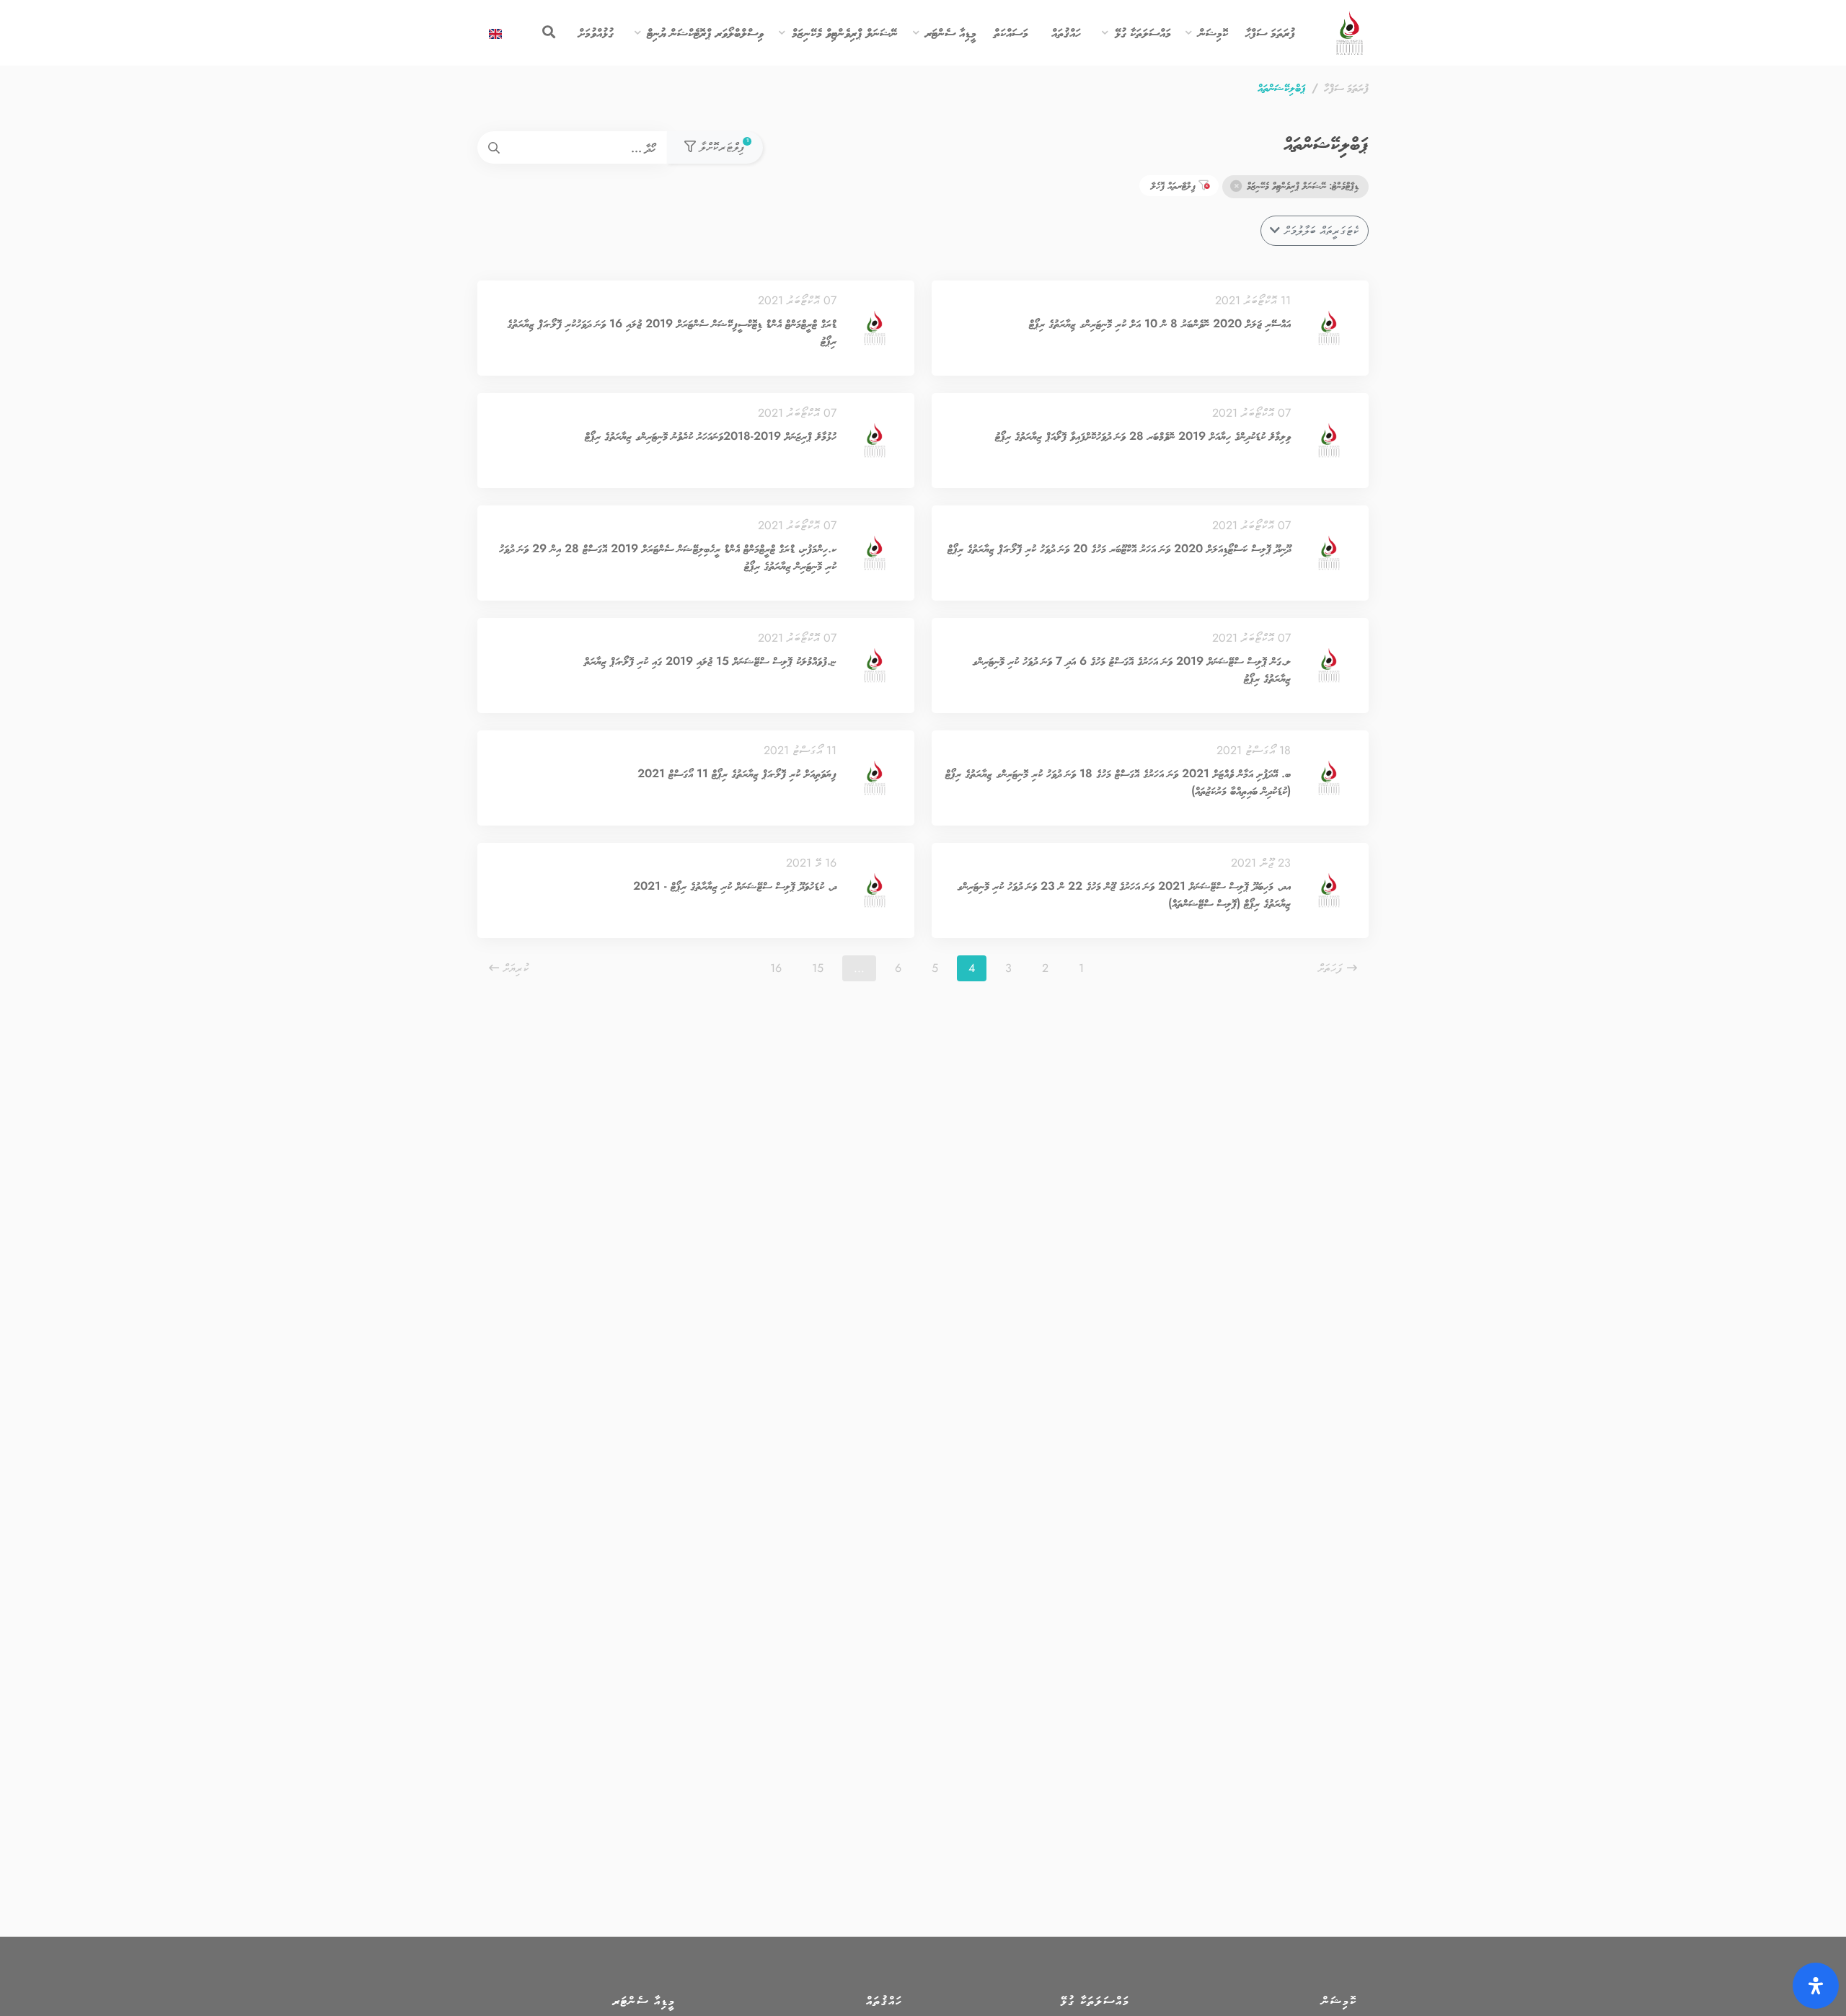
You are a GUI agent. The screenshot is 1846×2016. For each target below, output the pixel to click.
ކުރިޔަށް (514, 968)
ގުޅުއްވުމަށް (596, 32)
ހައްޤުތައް (1066, 32)
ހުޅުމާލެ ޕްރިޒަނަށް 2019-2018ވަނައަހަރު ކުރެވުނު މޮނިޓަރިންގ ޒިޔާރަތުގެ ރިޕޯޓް (711, 436)
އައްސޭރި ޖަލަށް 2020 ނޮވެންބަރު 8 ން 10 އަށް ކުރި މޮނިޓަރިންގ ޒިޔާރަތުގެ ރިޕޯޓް (1160, 323)
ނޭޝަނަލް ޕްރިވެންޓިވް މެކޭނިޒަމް (845, 32)
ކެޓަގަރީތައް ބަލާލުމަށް (1320, 230)
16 (776, 968)
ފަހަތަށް (1332, 968)
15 (818, 968)
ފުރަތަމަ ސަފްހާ (1346, 88)
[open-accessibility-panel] (1816, 1986)
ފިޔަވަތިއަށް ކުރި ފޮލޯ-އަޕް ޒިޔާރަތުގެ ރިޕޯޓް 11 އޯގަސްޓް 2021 (737, 773)
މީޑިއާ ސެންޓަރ (951, 32)
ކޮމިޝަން (1213, 32)
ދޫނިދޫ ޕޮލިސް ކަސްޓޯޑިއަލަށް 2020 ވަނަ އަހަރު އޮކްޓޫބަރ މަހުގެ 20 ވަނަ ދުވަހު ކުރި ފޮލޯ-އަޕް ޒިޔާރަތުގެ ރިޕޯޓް (1119, 548)
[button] (1189, 34)
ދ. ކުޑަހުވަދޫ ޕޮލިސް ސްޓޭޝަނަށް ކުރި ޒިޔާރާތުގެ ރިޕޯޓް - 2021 (735, 886)
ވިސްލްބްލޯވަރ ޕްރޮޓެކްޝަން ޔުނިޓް (705, 32)
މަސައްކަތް (1011, 32)
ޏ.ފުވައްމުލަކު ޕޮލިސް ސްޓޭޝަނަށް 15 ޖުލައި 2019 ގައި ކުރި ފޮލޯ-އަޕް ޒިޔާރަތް (710, 661)
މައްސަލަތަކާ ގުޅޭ (1143, 32)
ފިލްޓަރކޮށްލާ (722, 146)
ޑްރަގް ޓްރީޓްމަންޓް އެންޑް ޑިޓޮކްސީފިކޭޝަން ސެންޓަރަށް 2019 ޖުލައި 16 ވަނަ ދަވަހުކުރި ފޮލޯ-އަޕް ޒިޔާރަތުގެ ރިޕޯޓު (672, 332)
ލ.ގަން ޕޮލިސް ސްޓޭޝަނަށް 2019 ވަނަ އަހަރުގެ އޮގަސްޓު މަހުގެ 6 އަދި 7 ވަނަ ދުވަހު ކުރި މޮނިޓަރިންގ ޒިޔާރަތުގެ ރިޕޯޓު (1131, 669)
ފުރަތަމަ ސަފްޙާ (1270, 32)
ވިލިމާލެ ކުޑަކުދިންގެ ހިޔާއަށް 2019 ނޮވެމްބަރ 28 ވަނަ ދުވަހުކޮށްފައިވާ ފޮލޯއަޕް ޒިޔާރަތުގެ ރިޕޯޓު (1143, 436)
